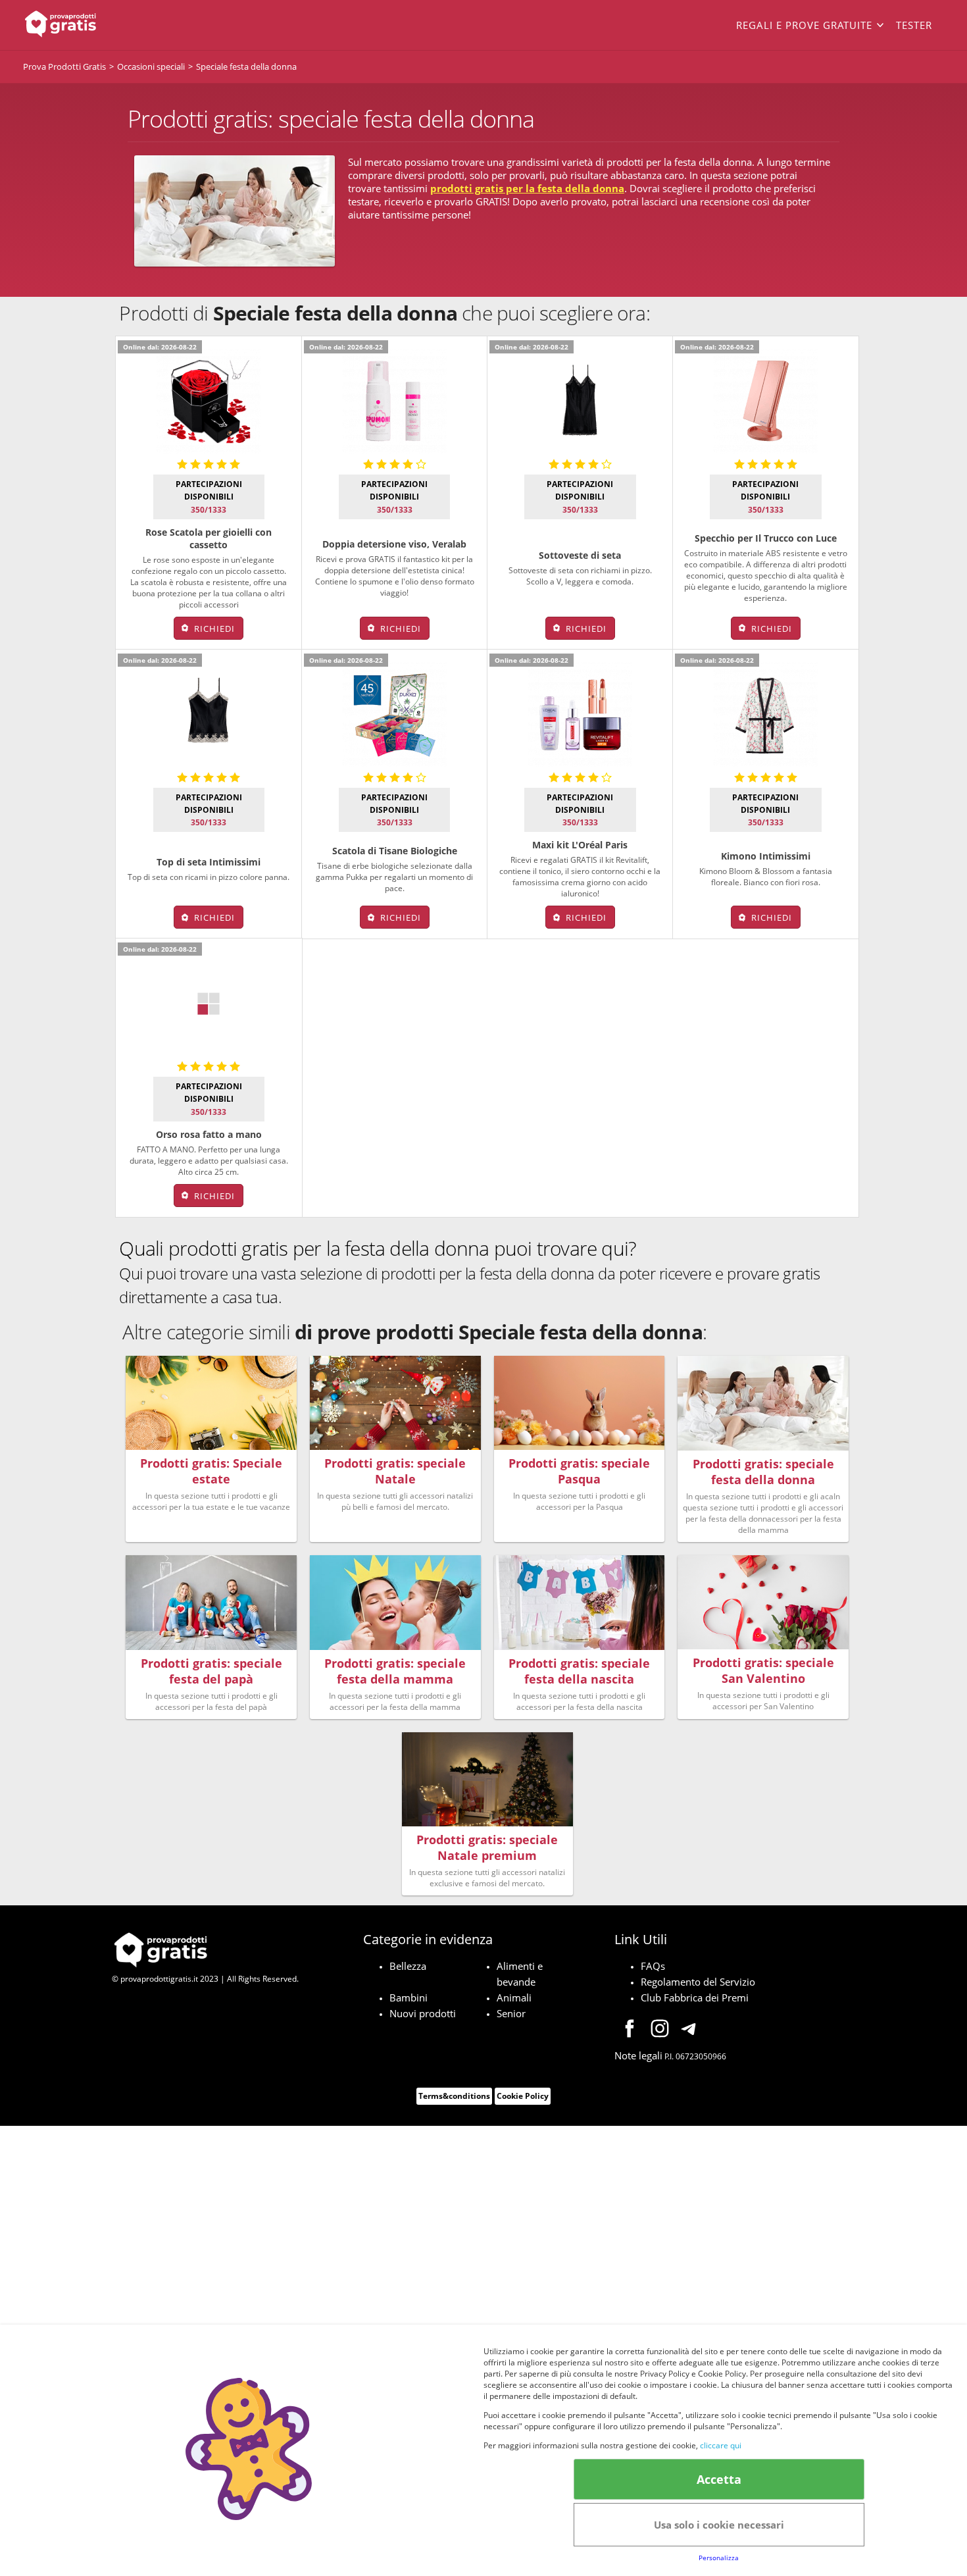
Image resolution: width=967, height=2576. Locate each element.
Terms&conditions (454, 2096)
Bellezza (408, 1966)
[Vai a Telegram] (690, 2030)
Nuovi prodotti (423, 2013)
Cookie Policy (523, 2096)
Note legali (638, 2055)
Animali (514, 1997)
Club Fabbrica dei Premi (695, 1997)
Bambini (409, 1997)
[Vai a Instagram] (660, 2030)
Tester (914, 25)
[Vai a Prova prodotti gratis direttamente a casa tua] (115, 25)
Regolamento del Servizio (698, 1982)
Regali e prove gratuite (804, 25)
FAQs (653, 1966)
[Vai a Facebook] (630, 2030)
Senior (511, 2013)
